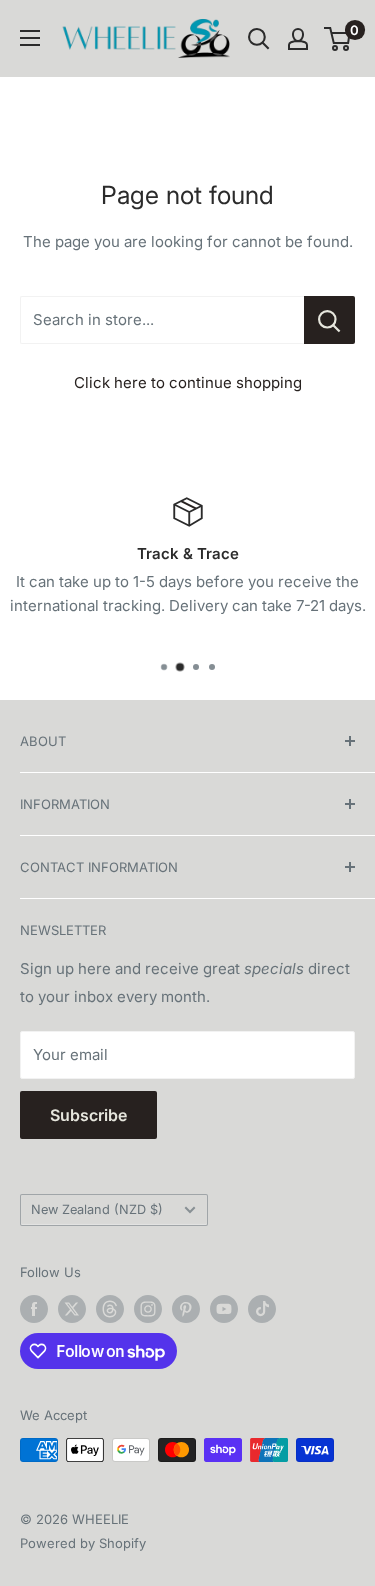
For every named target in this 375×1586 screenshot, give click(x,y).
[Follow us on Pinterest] (186, 1309)
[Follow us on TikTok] (262, 1309)
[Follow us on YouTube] (224, 1309)
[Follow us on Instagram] (148, 1309)
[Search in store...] (329, 320)
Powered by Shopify (83, 1543)
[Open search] (259, 39)
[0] (338, 39)
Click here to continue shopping (188, 382)
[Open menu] (30, 38)
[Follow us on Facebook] (34, 1309)
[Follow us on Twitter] (72, 1309)
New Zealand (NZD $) (97, 1209)
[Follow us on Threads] (110, 1309)
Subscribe (88, 1115)
